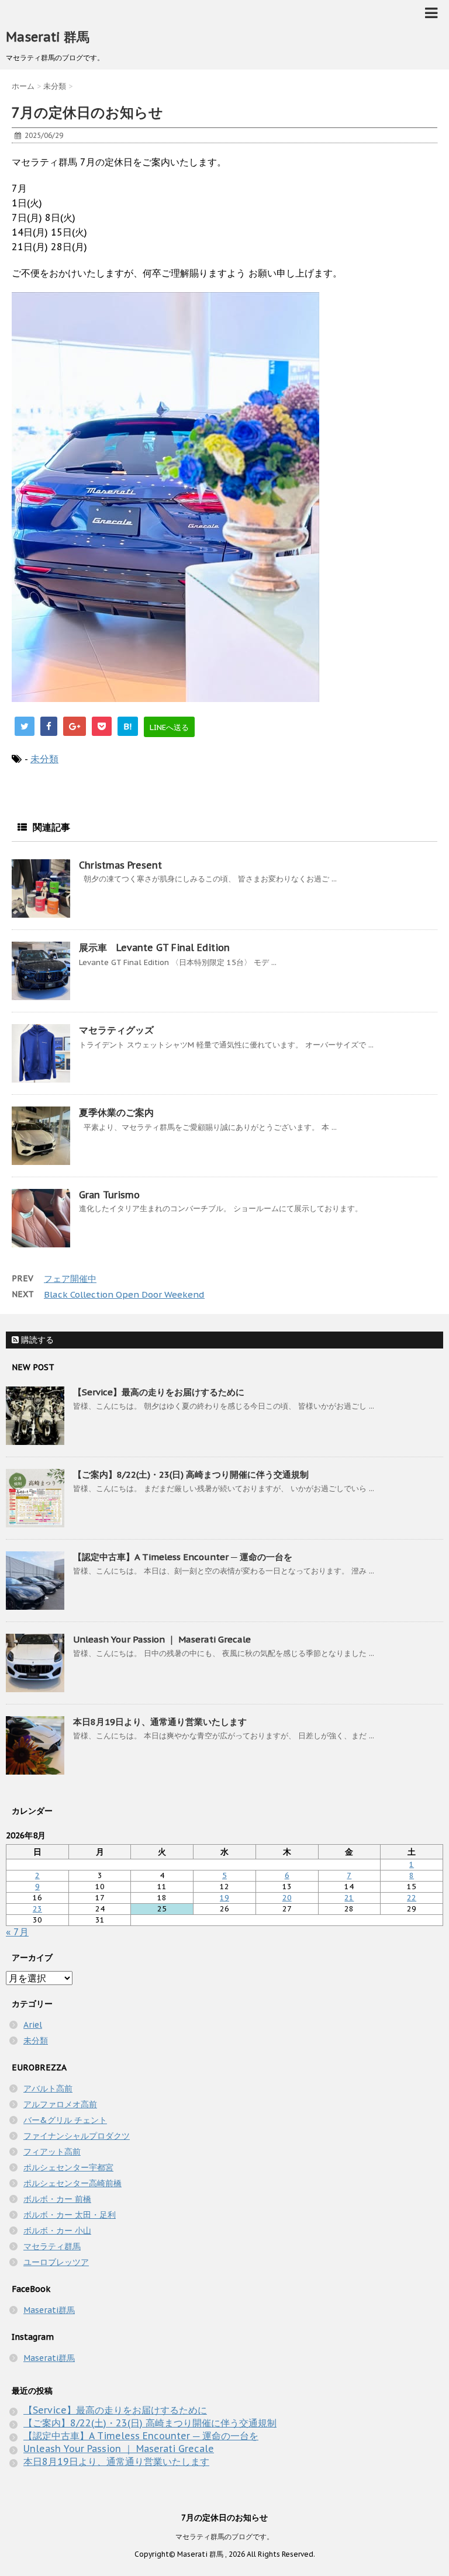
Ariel (33, 2025)
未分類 (44, 759)
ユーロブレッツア (56, 2262)
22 (412, 1898)
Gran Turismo (109, 1195)
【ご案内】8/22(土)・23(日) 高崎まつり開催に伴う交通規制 (191, 1474)
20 (287, 1898)
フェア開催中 (70, 1279)
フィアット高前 (52, 2152)
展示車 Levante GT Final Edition (154, 948)
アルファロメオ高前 (60, 2104)
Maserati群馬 (49, 2310)
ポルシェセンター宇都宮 (68, 2167)
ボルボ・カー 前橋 (57, 2199)
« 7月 (17, 1932)
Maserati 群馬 (48, 37)
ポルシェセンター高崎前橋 (72, 2183)
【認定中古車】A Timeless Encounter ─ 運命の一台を (183, 1557)
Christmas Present (120, 865)
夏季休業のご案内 (116, 1112)
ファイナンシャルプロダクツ (77, 2136)
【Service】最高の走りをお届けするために (159, 1392)
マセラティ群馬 (52, 2246)
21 (349, 1898)
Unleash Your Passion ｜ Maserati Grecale (162, 1639)
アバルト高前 (48, 2089)
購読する (36, 1340)
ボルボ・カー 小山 (57, 2231)
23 (37, 1909)
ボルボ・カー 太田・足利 (70, 2215)
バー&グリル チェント (65, 2120)
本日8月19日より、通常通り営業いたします (160, 1722)
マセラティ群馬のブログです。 (224, 2537)
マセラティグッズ (116, 1030)
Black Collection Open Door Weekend (124, 1294)
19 (224, 1898)
